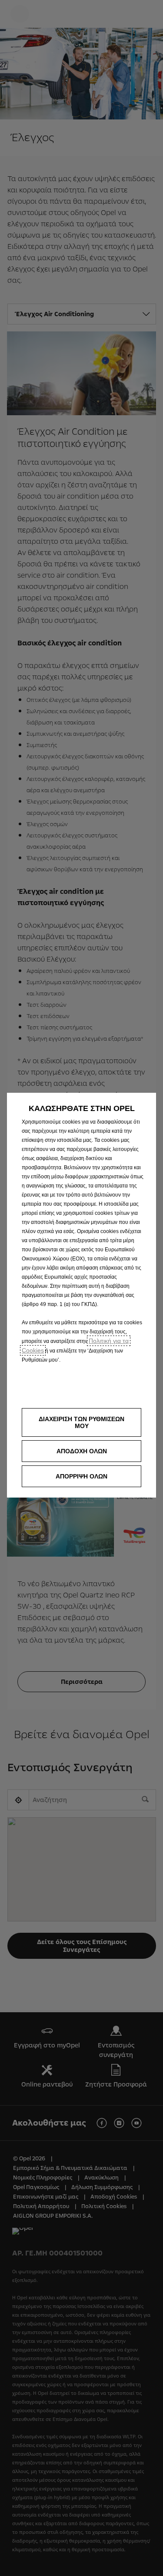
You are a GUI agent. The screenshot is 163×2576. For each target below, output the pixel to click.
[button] (81, 1422)
